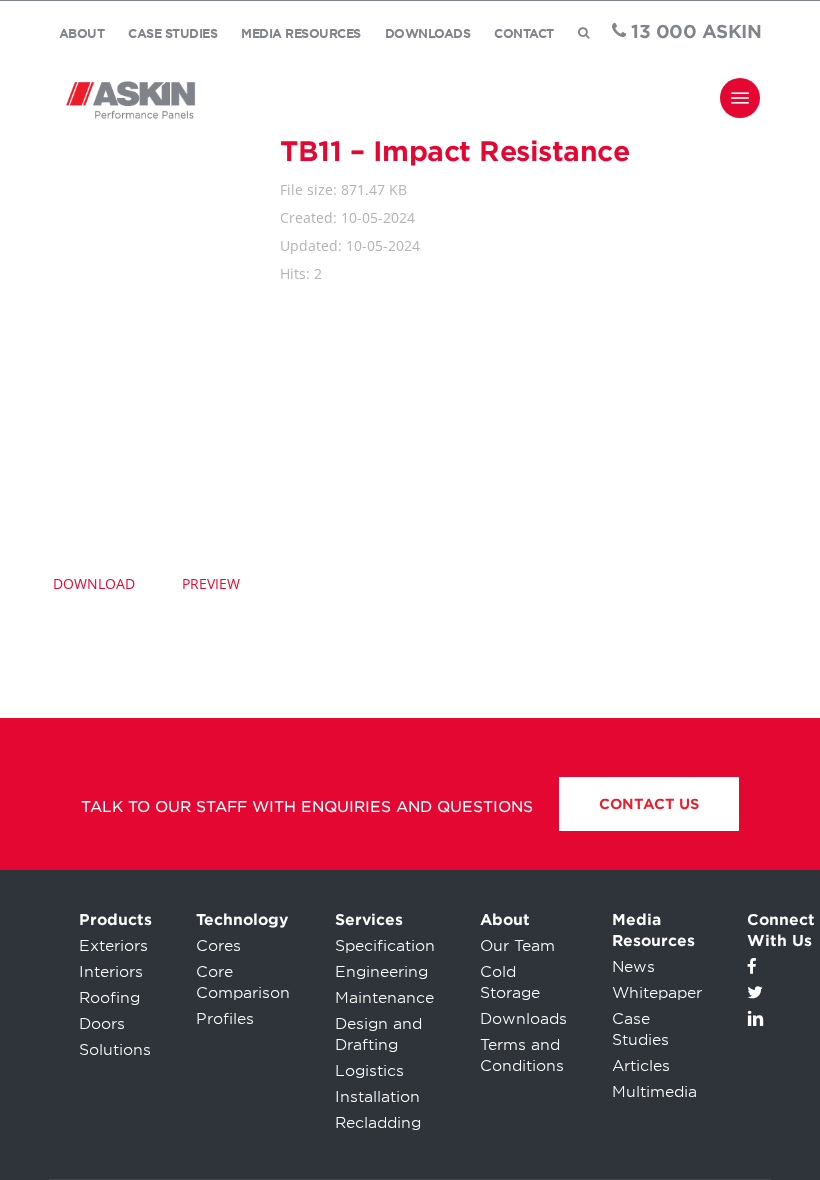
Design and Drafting (378, 1034)
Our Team (517, 946)
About (505, 920)
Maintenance (384, 998)
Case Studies (640, 1029)
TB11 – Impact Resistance (454, 151)
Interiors (111, 972)
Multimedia (654, 1092)
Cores (218, 946)
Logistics (369, 1071)
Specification (385, 946)
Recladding (378, 1123)
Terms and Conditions (522, 1055)
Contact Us (649, 804)
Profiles (225, 1019)
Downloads (523, 1019)
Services (369, 920)
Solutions (115, 1050)
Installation (377, 1097)
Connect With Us (781, 930)
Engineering (381, 972)
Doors (102, 1024)
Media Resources (653, 930)
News (633, 967)
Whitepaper (657, 993)
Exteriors (113, 946)
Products (115, 920)
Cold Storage (510, 982)
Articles (641, 1066)
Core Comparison (243, 982)
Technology (242, 920)
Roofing (109, 998)
